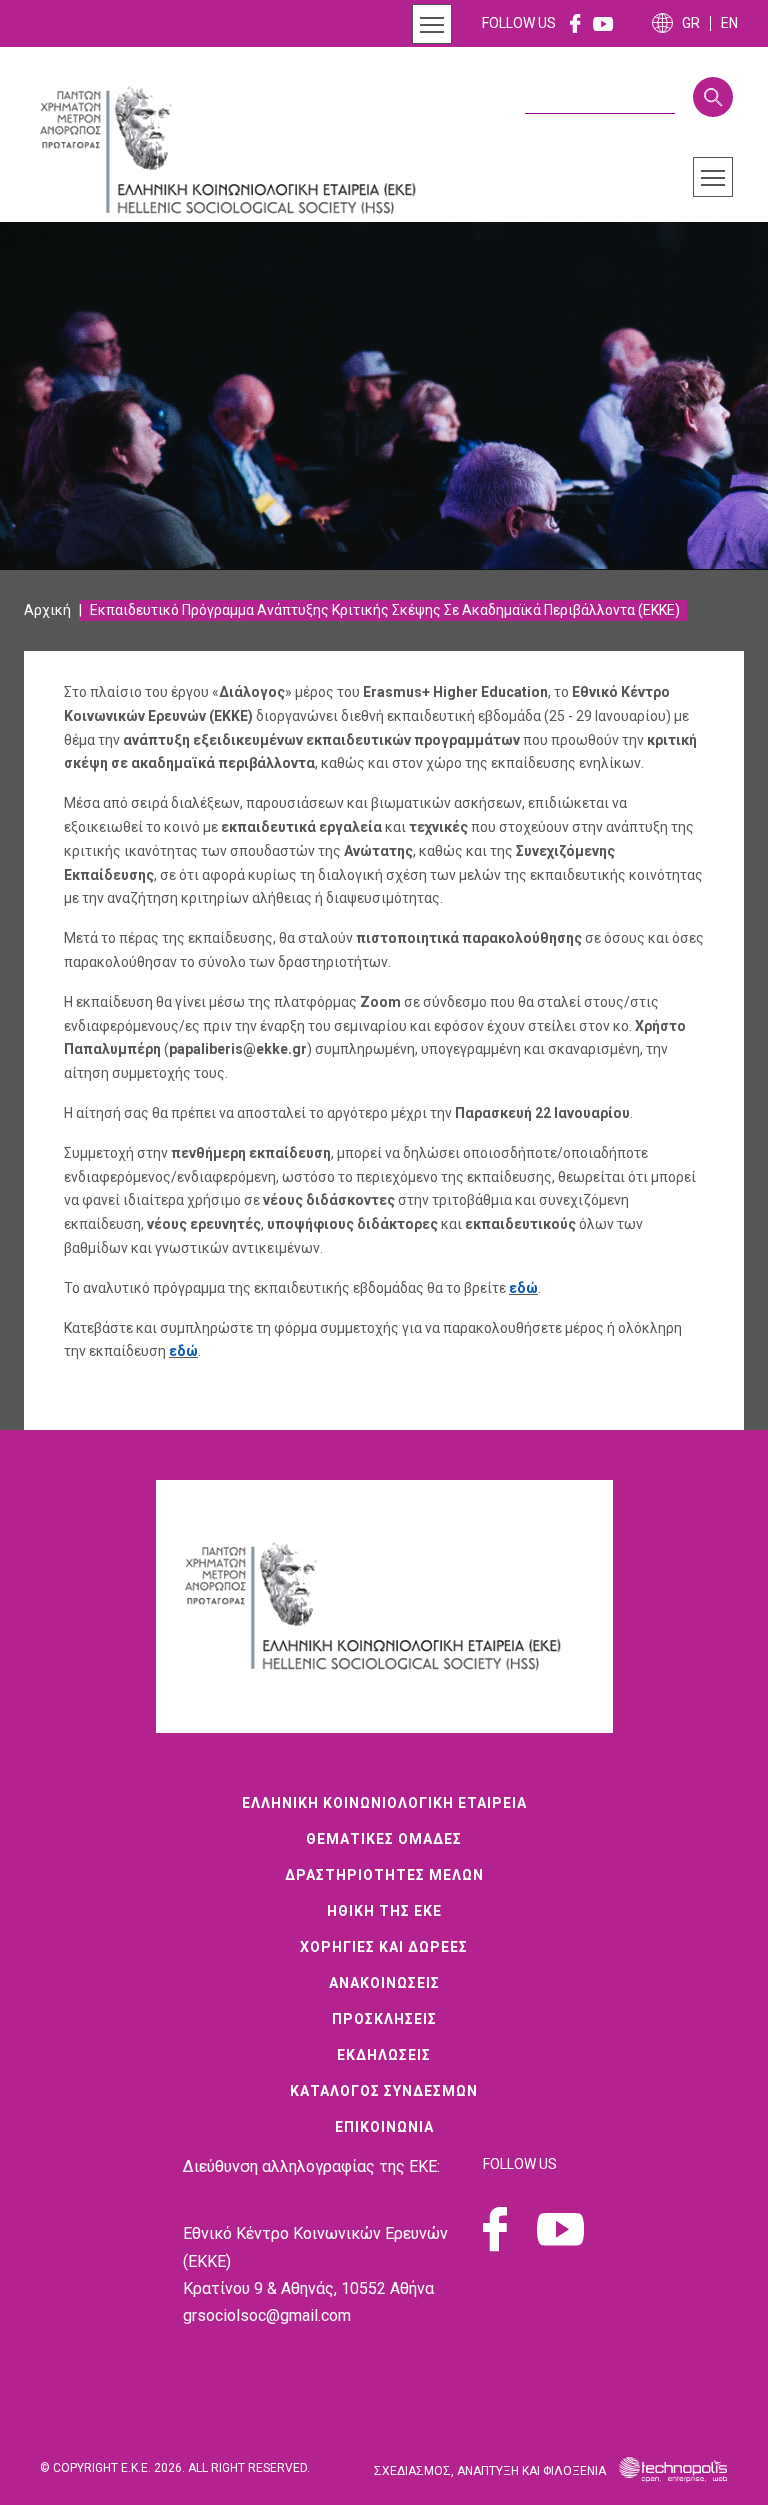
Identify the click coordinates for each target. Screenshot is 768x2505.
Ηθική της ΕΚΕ (384, 1911)
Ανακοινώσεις (384, 1983)
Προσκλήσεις (384, 2019)
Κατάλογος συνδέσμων (384, 2091)
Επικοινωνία (384, 2127)
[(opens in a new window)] (575, 23)
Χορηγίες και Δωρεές (384, 1947)
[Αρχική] (239, 151)
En (729, 23)
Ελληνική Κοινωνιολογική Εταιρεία (384, 1803)
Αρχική (47, 610)
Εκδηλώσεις (384, 2055)
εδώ (523, 1288)
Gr (691, 23)
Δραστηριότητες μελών (384, 1875)
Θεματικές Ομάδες (384, 1839)
